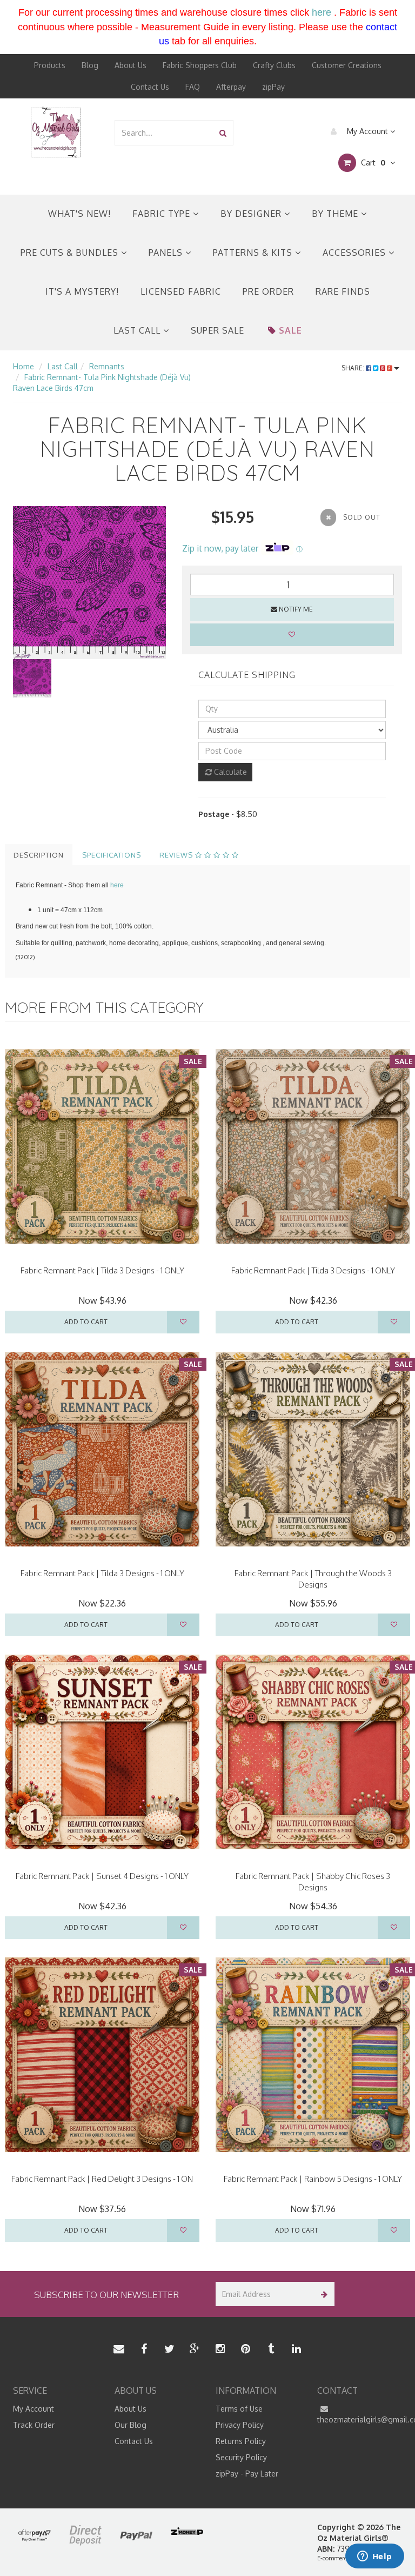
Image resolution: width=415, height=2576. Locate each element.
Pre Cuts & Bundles (71, 253)
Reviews (177, 855)
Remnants (107, 366)
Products (50, 65)
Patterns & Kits (254, 253)
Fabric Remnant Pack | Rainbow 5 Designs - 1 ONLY (313, 2179)
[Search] (223, 133)
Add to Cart (86, 1322)
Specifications (112, 855)
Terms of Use (239, 2409)
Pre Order (268, 291)
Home (24, 366)
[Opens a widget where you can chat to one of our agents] (374, 2557)
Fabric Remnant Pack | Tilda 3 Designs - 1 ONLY (102, 1270)
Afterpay (231, 87)
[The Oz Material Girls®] (56, 132)
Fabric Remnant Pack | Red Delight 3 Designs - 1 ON (102, 2179)
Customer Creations (347, 65)
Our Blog (130, 2425)
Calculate (229, 772)
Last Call (138, 330)
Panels (167, 253)
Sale (290, 330)
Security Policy (241, 2457)
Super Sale (217, 330)
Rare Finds (343, 291)
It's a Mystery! (82, 291)
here (322, 12)
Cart (372, 162)
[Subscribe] (322, 2294)
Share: (354, 368)
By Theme (336, 214)
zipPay (273, 87)
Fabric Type (163, 214)
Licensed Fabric (181, 291)
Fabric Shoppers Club (200, 65)
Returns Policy (241, 2441)
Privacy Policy (240, 2425)
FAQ (193, 87)
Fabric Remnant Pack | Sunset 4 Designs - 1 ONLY (102, 1876)
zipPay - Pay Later (247, 2474)
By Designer (252, 214)
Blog (90, 65)
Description (39, 855)
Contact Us (150, 87)
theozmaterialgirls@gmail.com (360, 2419)
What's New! (79, 214)
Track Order (34, 2425)
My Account (367, 131)
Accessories (356, 253)
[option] (89, 583)
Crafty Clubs (274, 65)
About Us (130, 65)
